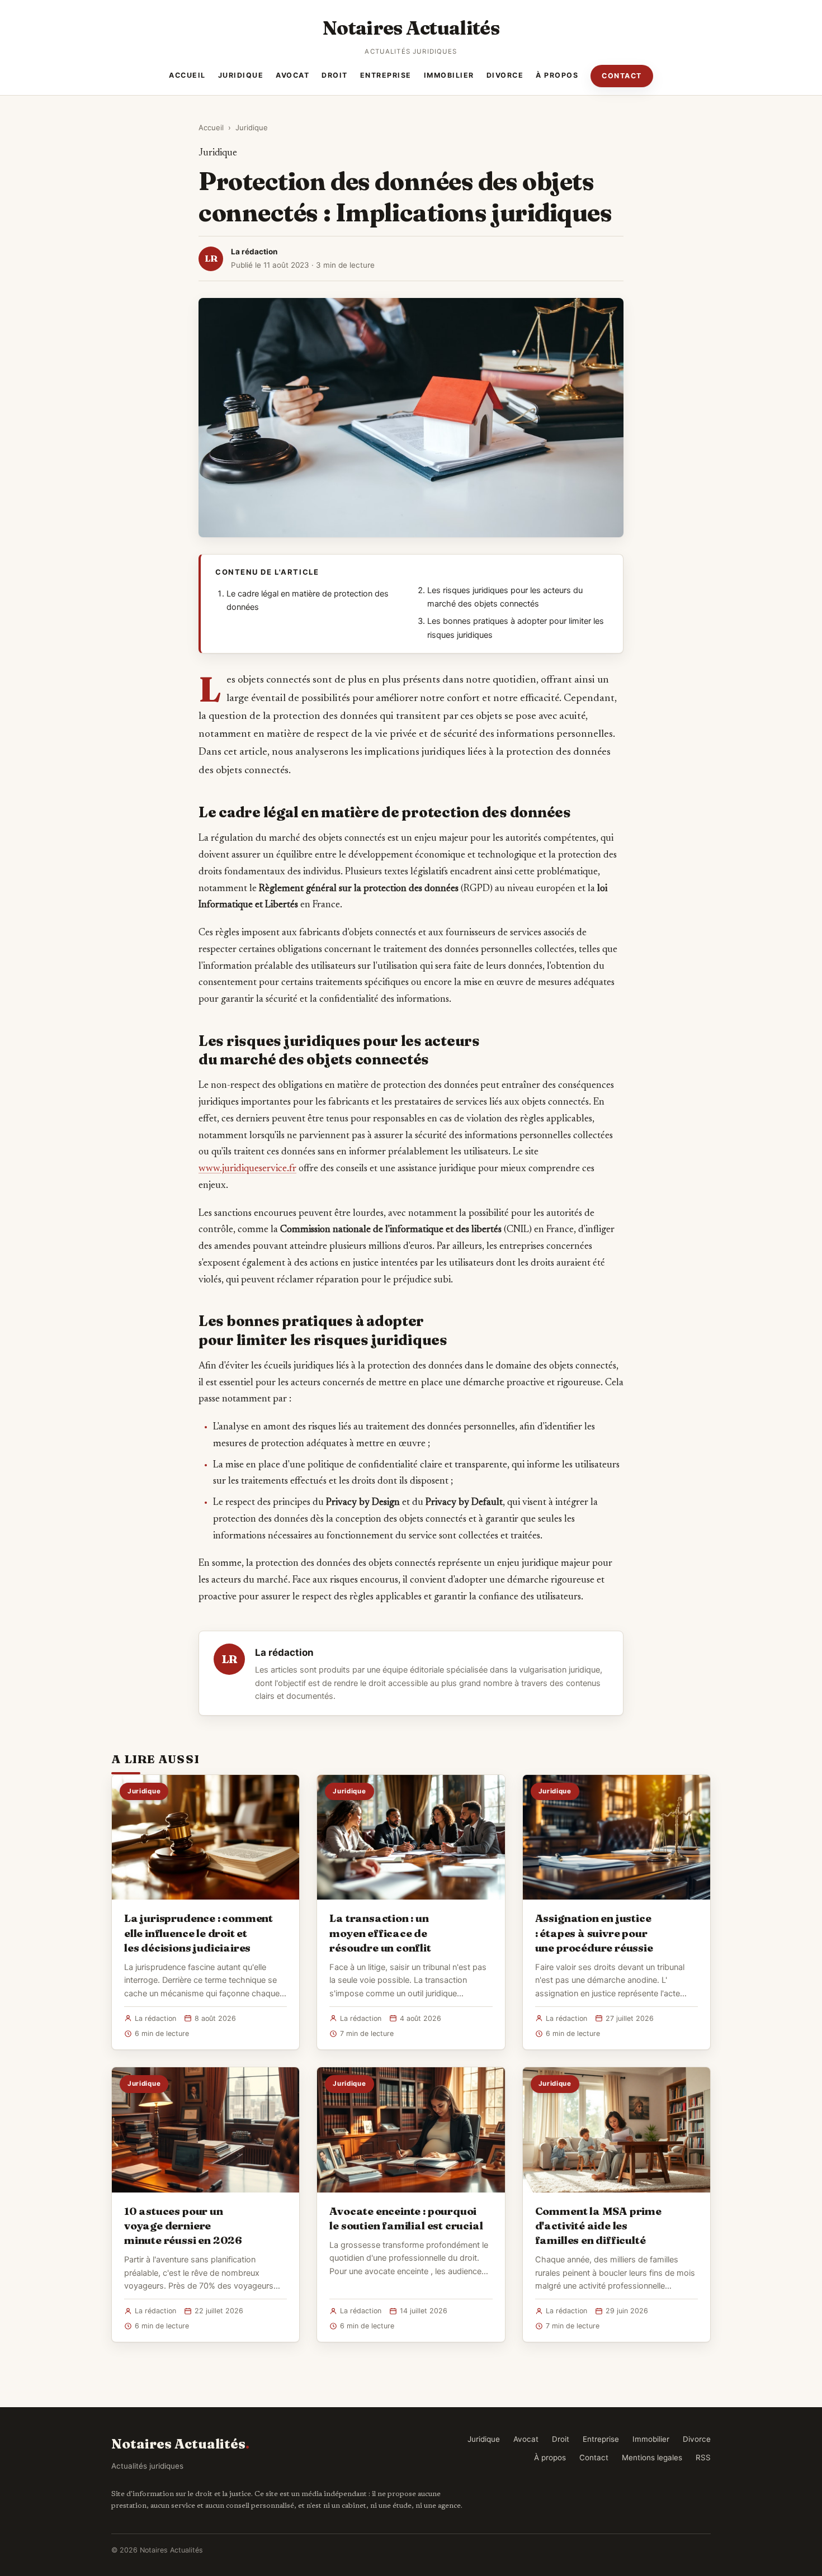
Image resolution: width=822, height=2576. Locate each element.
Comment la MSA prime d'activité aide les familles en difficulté (598, 2225)
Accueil (187, 75)
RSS (703, 2457)
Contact (622, 76)
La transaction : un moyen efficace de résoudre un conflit (380, 1933)
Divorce (505, 75)
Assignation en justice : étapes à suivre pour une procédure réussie (594, 1933)
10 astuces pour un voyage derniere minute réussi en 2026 (183, 2225)
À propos (557, 75)
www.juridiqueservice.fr (247, 1169)
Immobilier (449, 75)
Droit (335, 75)
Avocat (292, 75)
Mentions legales (652, 2457)
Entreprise (386, 75)
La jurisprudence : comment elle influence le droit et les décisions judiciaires (199, 1933)
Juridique (241, 75)
